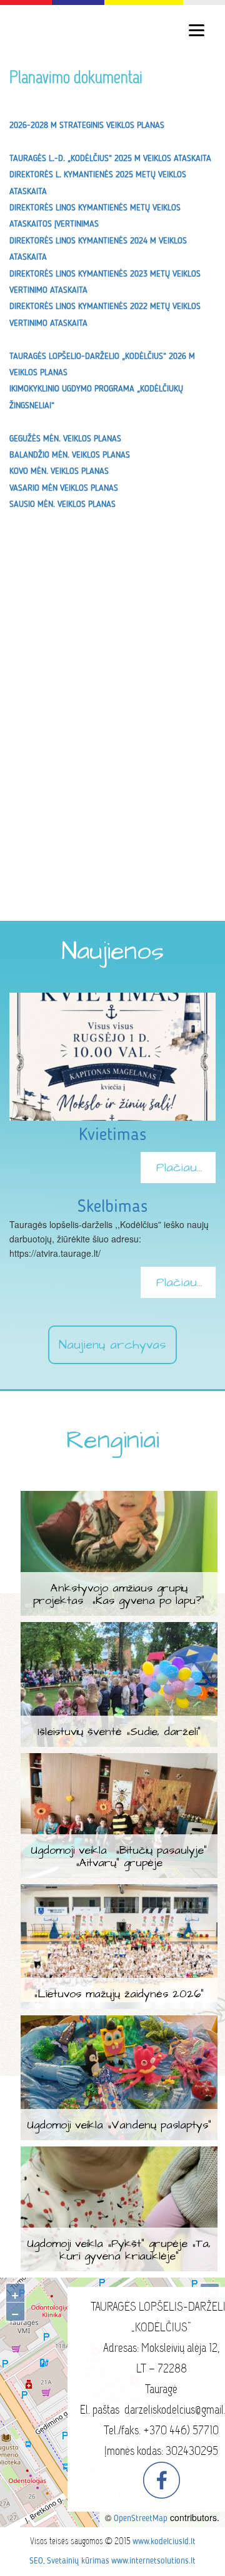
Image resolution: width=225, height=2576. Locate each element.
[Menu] (197, 30)
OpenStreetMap (141, 2519)
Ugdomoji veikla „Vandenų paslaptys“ (119, 2125)
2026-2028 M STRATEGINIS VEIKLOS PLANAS (87, 125)
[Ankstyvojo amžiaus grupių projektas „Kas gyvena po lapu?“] (119, 1498)
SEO (36, 2561)
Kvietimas (112, 1136)
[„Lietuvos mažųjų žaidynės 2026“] (119, 1892)
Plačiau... (179, 1168)
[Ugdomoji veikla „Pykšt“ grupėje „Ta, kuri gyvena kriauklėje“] (119, 2154)
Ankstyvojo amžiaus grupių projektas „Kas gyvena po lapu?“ (119, 1594)
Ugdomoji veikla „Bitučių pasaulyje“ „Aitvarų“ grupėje (119, 1856)
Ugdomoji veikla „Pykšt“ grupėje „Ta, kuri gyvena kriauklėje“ (119, 2250)
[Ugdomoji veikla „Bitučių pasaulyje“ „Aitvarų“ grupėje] (119, 1761)
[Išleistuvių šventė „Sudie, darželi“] (119, 1630)
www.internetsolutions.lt (153, 2561)
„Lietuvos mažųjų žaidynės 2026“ (119, 1994)
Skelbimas (112, 1207)
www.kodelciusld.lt (164, 2542)
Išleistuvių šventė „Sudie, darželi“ (119, 1732)
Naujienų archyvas (112, 1345)
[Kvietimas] (112, 1000)
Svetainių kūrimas (78, 2561)
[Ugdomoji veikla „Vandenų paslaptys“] (119, 2023)
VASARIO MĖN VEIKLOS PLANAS (64, 488)
